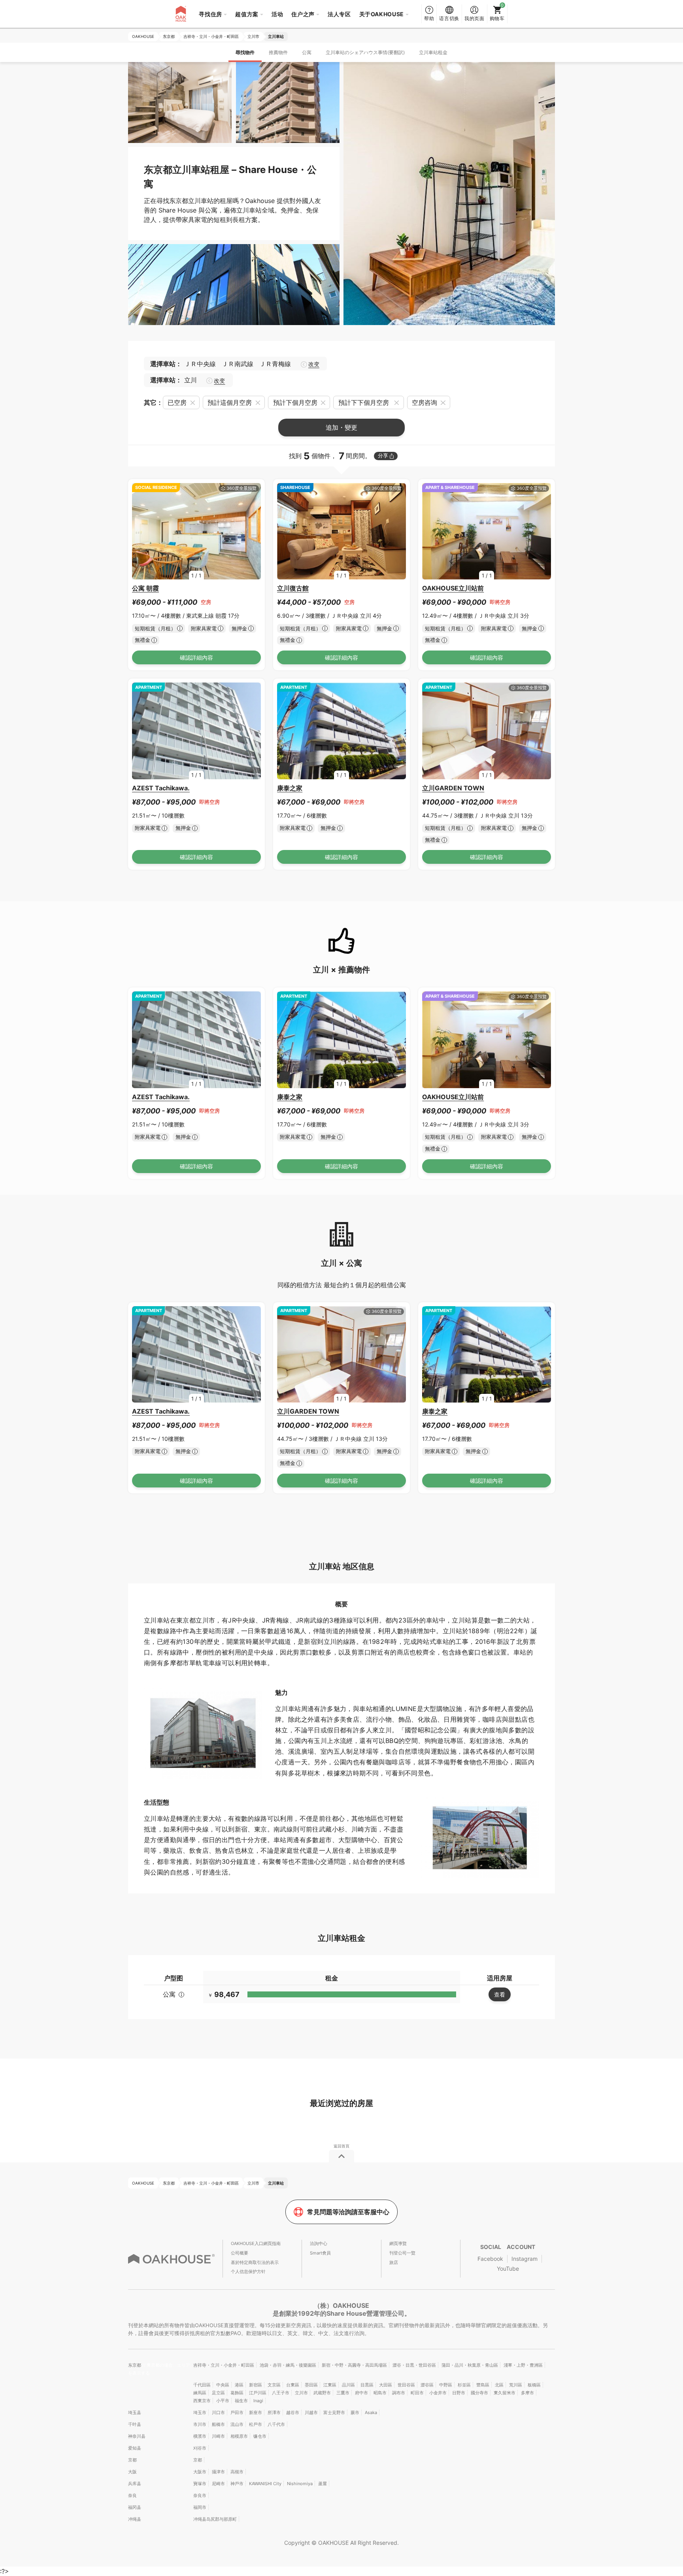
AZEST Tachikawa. (161, 788)
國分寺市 (479, 2393)
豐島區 (483, 2385)
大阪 (132, 2472)
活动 (277, 14)
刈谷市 (200, 2448)
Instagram (525, 2259)
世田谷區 (406, 2385)
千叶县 (135, 2424)
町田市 (417, 2393)
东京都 (135, 2365)
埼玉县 (135, 2412)
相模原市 (239, 2436)
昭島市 (380, 2393)
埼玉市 (200, 2412)
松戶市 (256, 2424)
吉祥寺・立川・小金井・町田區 (224, 2365)
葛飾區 (237, 2393)
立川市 (301, 2393)
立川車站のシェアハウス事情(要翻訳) (365, 52)
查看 (500, 1994)
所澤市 (274, 2412)
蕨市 (355, 2412)
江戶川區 (258, 2393)
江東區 (330, 2385)
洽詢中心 (319, 2243)
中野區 (446, 2385)
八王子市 (281, 2393)
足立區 (218, 2393)
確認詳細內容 (196, 657)
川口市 (218, 2412)
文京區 (274, 2385)
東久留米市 (505, 2393)
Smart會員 (320, 2253)
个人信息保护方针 (248, 2271)
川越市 (311, 2412)
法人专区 (339, 14)
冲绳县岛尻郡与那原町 (215, 2519)
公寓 (307, 52)
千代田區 (202, 2385)
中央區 (223, 2385)
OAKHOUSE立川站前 (453, 588)
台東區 (293, 2385)
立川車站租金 (433, 52)
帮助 (429, 18)
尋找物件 (245, 52)
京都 (132, 2460)
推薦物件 (278, 52)
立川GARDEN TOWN (453, 788)
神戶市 (237, 2484)
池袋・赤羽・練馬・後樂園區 (288, 2365)
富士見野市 (334, 2412)
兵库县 (135, 2484)
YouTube (508, 2269)
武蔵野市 (322, 2393)
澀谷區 (427, 2385)
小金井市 (438, 2393)
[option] (196, 531)
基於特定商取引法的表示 (255, 2262)
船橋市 (218, 2424)
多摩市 (527, 2393)
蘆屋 (323, 2484)
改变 (314, 364)
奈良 (132, 2495)
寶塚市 (200, 2484)
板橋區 (534, 2385)
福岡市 (200, 2507)
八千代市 (276, 2424)
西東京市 (202, 2401)
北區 (499, 2385)
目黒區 (367, 2385)
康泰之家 (290, 788)
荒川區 (516, 2385)
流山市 (237, 2424)
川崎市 (218, 2436)
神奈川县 (137, 2436)
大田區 (386, 2385)
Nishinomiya (300, 2484)
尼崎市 (218, 2484)
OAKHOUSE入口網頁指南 (256, 2243)
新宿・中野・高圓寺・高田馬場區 (354, 2365)
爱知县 (135, 2448)
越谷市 (293, 2412)
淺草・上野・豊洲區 (523, 2365)
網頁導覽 (398, 2243)
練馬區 (200, 2393)
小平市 (223, 2401)
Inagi (258, 2401)
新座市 (256, 2412)
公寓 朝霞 (145, 588)
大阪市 (200, 2472)
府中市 (361, 2393)
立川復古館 (293, 588)
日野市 (459, 2393)
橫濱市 (200, 2436)
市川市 (200, 2424)
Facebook (490, 2259)
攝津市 (218, 2472)
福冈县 (135, 2507)
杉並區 (464, 2385)
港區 (239, 2385)
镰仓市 (260, 2436)
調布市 (399, 2393)
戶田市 (237, 2412)
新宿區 (256, 2385)
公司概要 (240, 2253)
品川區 (348, 2385)
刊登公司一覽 (402, 2253)
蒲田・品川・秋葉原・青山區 (470, 2365)
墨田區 (311, 2385)
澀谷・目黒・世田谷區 (414, 2365)
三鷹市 (343, 2393)
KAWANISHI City (265, 2484)
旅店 (394, 2262)
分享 (383, 456)
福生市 (241, 2401)
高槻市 (237, 2472)
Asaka (371, 2412)
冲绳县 (135, 2519)
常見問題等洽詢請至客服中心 (348, 2212)
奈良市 (200, 2495)
